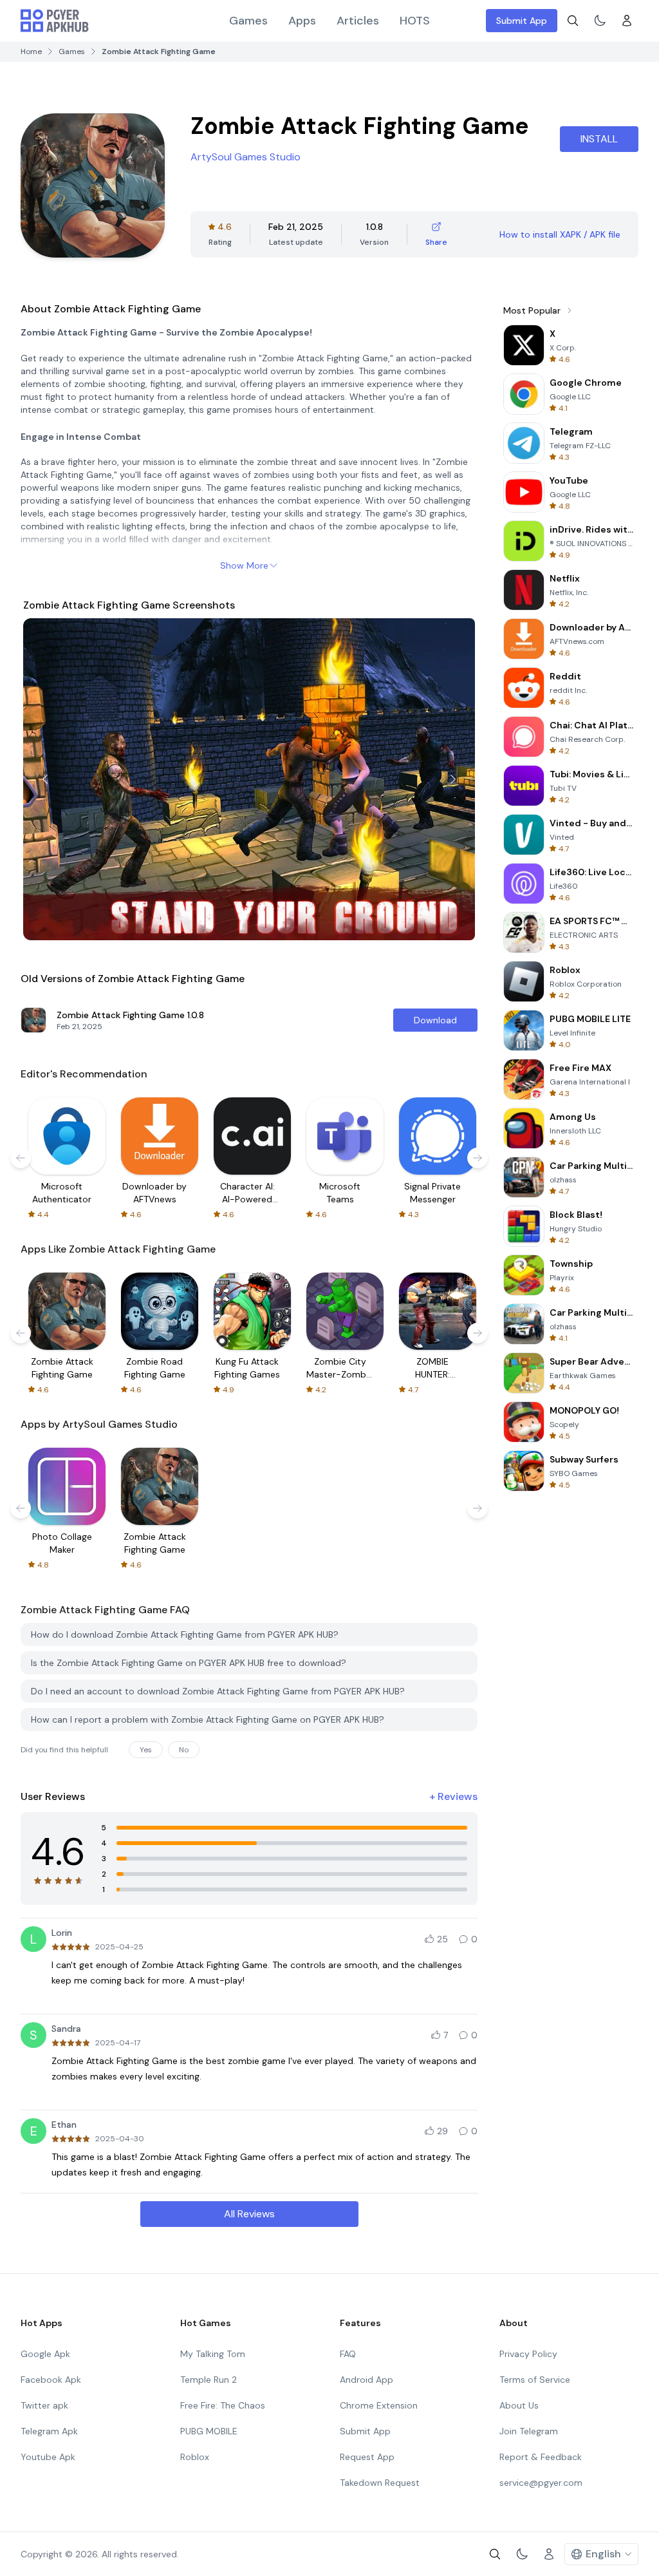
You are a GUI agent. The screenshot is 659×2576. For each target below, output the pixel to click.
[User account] (627, 21)
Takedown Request (380, 2483)
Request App (367, 2457)
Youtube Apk (48, 2457)
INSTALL (599, 139)
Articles (358, 21)
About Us (519, 2405)
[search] (573, 21)
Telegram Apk (49, 2431)
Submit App (522, 21)
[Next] (453, 779)
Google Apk (45, 2354)
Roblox (195, 2457)
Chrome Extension (379, 2405)
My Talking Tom (213, 2354)
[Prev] (45, 779)
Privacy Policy (528, 2354)
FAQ (348, 2354)
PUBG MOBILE (209, 2431)
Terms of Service (535, 2380)
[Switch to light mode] (600, 21)
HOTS (415, 21)
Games (248, 21)
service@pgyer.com (541, 2483)
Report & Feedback (541, 2457)
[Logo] (55, 21)
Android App (367, 2380)
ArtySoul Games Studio (246, 157)
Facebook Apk (51, 2380)
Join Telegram (529, 2431)
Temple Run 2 (209, 2380)
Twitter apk (44, 2405)
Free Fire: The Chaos (223, 2405)
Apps (302, 21)
